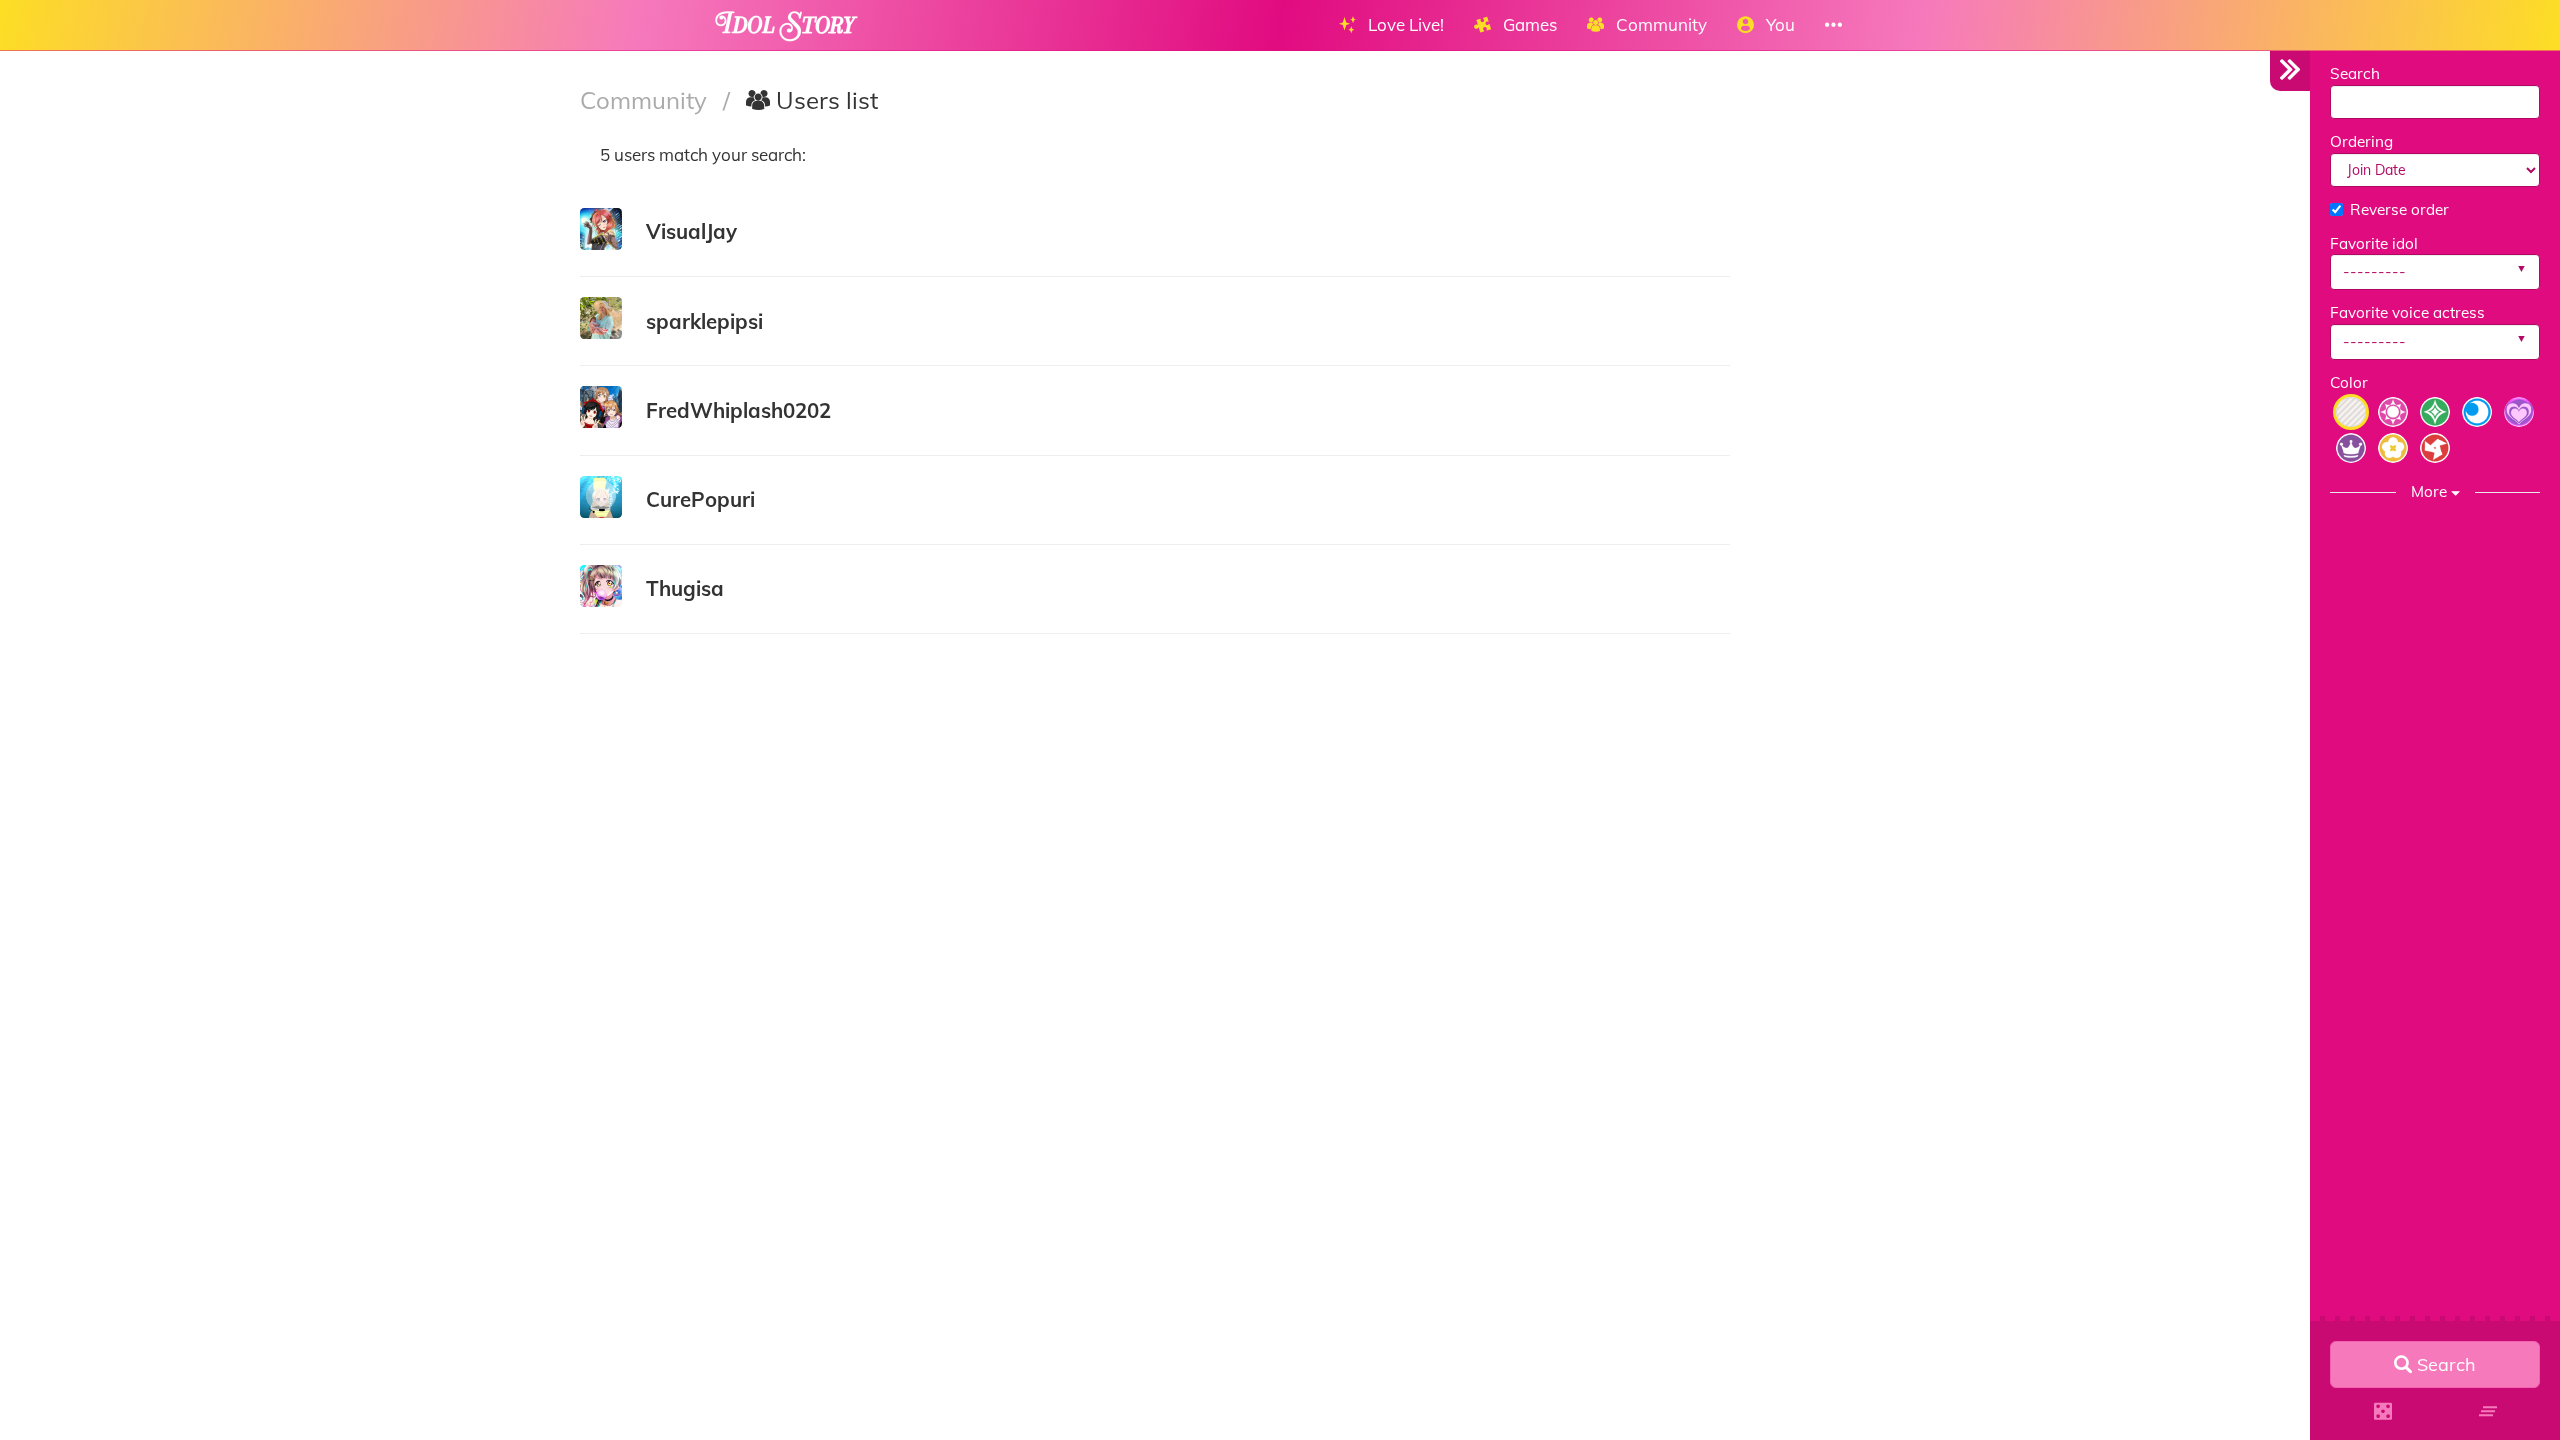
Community (646, 100)
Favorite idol (2374, 243)
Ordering (2361, 141)
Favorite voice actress (2407, 312)
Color (2349, 382)
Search (2355, 73)
